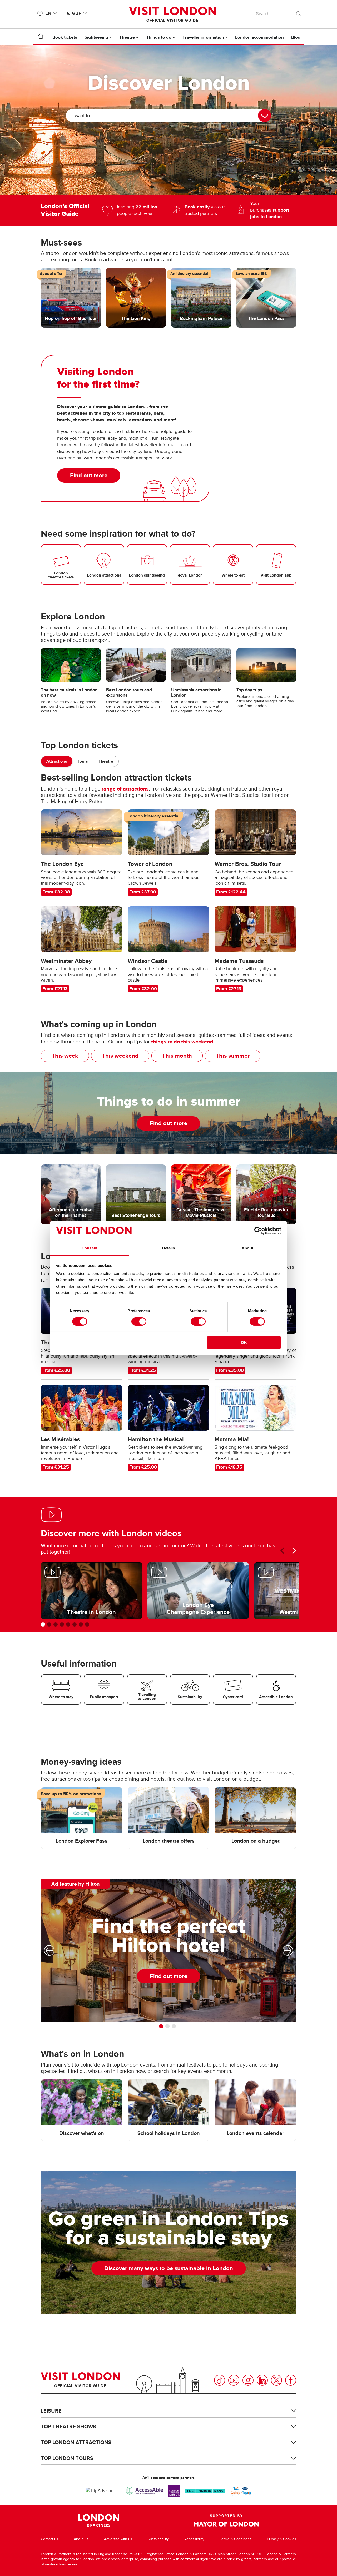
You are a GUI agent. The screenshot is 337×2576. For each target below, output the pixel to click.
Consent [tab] (90, 1248)
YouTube (234, 2380)
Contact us (49, 2539)
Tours (83, 761)
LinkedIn (262, 2380)
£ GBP (74, 13)
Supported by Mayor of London (226, 2520)
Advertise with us (118, 2539)
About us (81, 2539)
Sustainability (158, 2539)
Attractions (57, 761)
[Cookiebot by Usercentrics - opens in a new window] (258, 1231)
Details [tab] (169, 1248)
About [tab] (247, 1248)
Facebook (291, 2380)
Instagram (248, 2380)
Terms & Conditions (236, 2539)
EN (48, 13)
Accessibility (194, 2539)
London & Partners (99, 2520)
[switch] (139, 1322)
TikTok (220, 2380)
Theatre (106, 761)
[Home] (41, 37)
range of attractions (125, 789)
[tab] (57, 761)
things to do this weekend (182, 1042)
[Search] (299, 12)
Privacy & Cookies (282, 2539)
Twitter (276, 2380)
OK (244, 1342)
